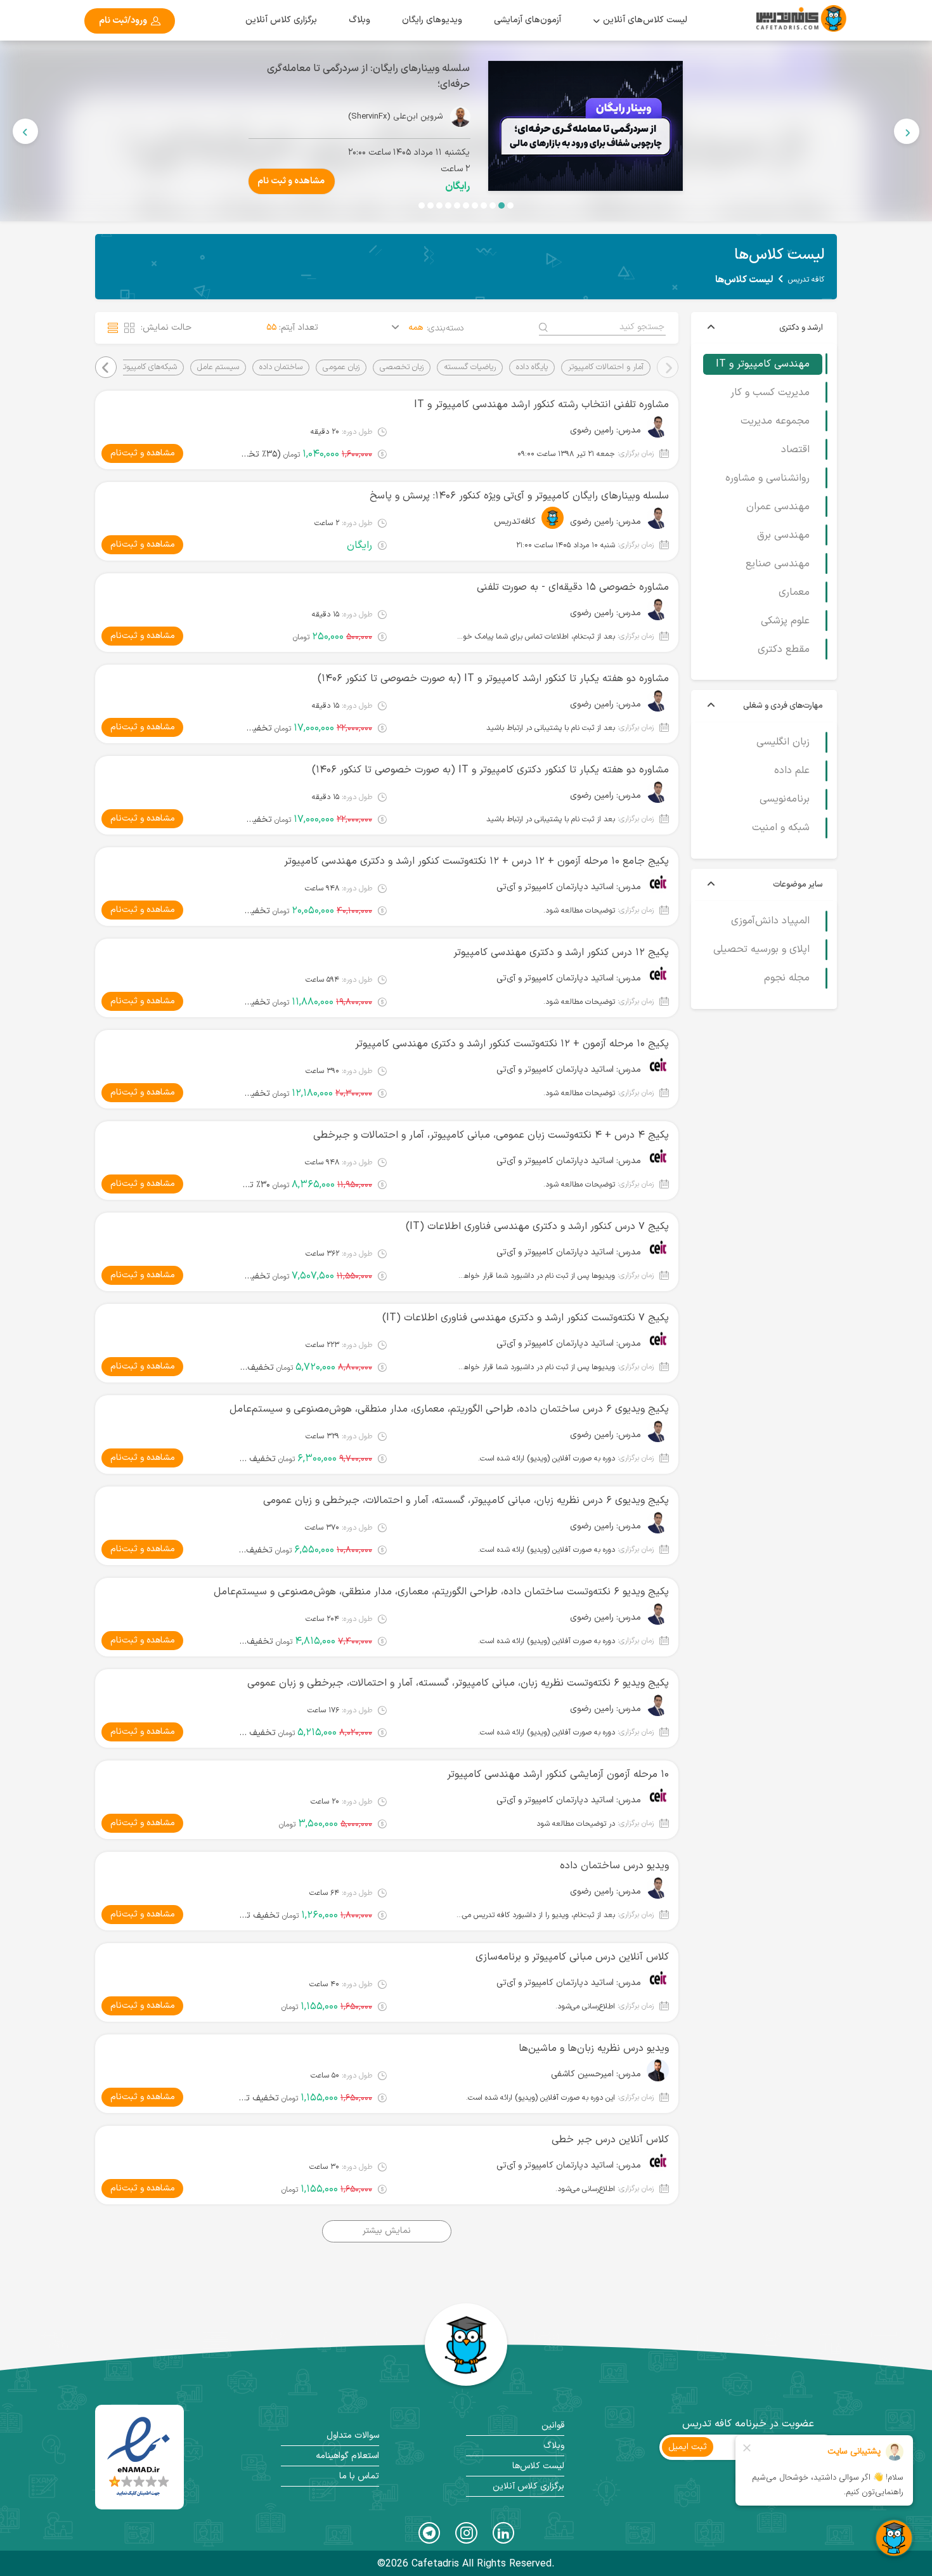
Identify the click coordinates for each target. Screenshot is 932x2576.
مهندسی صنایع (778, 564)
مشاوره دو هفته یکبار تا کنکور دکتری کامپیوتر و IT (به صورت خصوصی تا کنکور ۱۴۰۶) (490, 770)
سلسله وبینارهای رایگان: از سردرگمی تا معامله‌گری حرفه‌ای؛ (719, 76)
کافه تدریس (806, 280)
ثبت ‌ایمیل (688, 2447)
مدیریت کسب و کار (770, 393)
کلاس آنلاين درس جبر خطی (610, 2140)
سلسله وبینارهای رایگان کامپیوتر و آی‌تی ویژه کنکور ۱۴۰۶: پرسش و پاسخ (519, 496)
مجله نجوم (787, 978)
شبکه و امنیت (781, 828)
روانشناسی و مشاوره (767, 478)
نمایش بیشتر (387, 2231)
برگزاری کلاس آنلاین (281, 20)
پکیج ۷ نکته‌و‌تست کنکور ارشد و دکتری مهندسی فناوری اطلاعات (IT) (526, 1318)
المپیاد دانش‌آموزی (770, 921)
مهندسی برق (783, 535)
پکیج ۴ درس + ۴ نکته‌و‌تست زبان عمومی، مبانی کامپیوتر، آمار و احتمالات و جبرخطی (491, 1135)
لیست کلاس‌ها (538, 2466)
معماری (794, 592)
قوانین (553, 2425)
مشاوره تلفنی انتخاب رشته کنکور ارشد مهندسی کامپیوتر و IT (541, 405)
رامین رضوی (592, 431)
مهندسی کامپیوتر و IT (763, 364)
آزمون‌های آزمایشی (527, 20)
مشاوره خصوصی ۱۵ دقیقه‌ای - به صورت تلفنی (573, 587)
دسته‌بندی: (445, 329)
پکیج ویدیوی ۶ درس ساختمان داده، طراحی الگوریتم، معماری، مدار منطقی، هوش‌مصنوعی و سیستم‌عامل (449, 1409)
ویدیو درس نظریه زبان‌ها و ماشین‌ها (594, 2048)
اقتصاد (795, 450)
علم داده (792, 771)
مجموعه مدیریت (775, 421)
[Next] (25, 131)
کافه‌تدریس (515, 522)
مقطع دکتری (784, 649)
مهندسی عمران (778, 507)
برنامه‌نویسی (785, 800)
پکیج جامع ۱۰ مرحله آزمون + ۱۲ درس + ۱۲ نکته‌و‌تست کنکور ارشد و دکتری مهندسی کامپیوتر (476, 861)
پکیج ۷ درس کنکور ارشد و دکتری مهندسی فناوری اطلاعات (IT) (537, 1226)
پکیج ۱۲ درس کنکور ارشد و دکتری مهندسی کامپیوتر (561, 953)
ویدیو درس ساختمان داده (614, 1866)
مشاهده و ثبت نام (642, 181)
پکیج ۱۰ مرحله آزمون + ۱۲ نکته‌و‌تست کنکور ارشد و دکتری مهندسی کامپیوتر (512, 1044)
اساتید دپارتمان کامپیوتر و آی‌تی (555, 887)
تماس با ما (359, 2476)
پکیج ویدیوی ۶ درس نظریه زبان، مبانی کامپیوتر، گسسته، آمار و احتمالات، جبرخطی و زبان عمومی (466, 1500)
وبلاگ (359, 20)
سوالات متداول (353, 2436)
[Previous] (907, 131)
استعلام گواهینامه (347, 2456)
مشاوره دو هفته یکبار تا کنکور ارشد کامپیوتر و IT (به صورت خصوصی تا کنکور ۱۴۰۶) (493, 679)
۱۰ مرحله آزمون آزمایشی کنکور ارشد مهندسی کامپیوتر (558, 1774)
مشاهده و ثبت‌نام (143, 453)
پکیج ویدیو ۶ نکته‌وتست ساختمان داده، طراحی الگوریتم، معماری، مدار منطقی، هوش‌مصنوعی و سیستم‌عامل (441, 1592)
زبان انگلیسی (783, 743)
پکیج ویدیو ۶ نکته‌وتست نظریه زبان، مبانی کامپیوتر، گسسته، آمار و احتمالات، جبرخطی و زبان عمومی (458, 1683)
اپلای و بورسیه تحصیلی (761, 949)
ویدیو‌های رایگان (432, 20)
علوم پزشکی (785, 621)
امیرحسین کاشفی (582, 2074)
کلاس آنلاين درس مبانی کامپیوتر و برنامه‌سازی (572, 1957)
